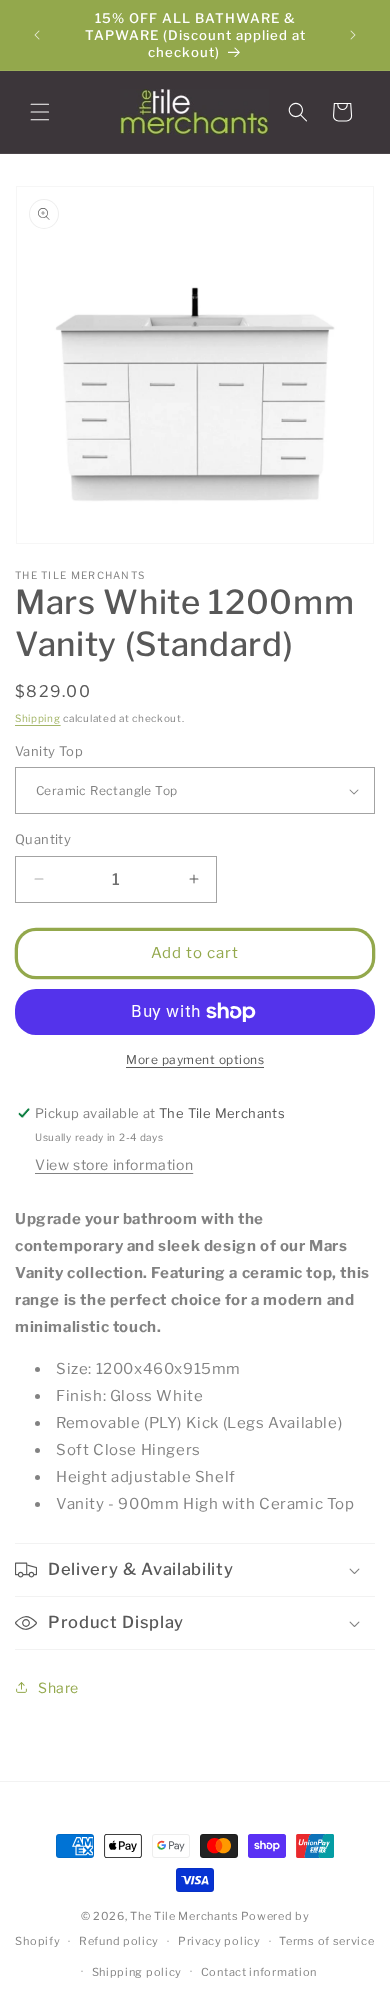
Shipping (38, 718)
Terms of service (326, 1941)
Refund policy (119, 1941)
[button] (40, 112)
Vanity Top (49, 751)
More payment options (195, 1059)
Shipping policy (137, 1972)
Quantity (43, 839)
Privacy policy (219, 1941)
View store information (114, 1164)
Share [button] (58, 1687)
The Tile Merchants (184, 1916)
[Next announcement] (353, 35)
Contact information (259, 1972)
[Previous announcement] (37, 35)
